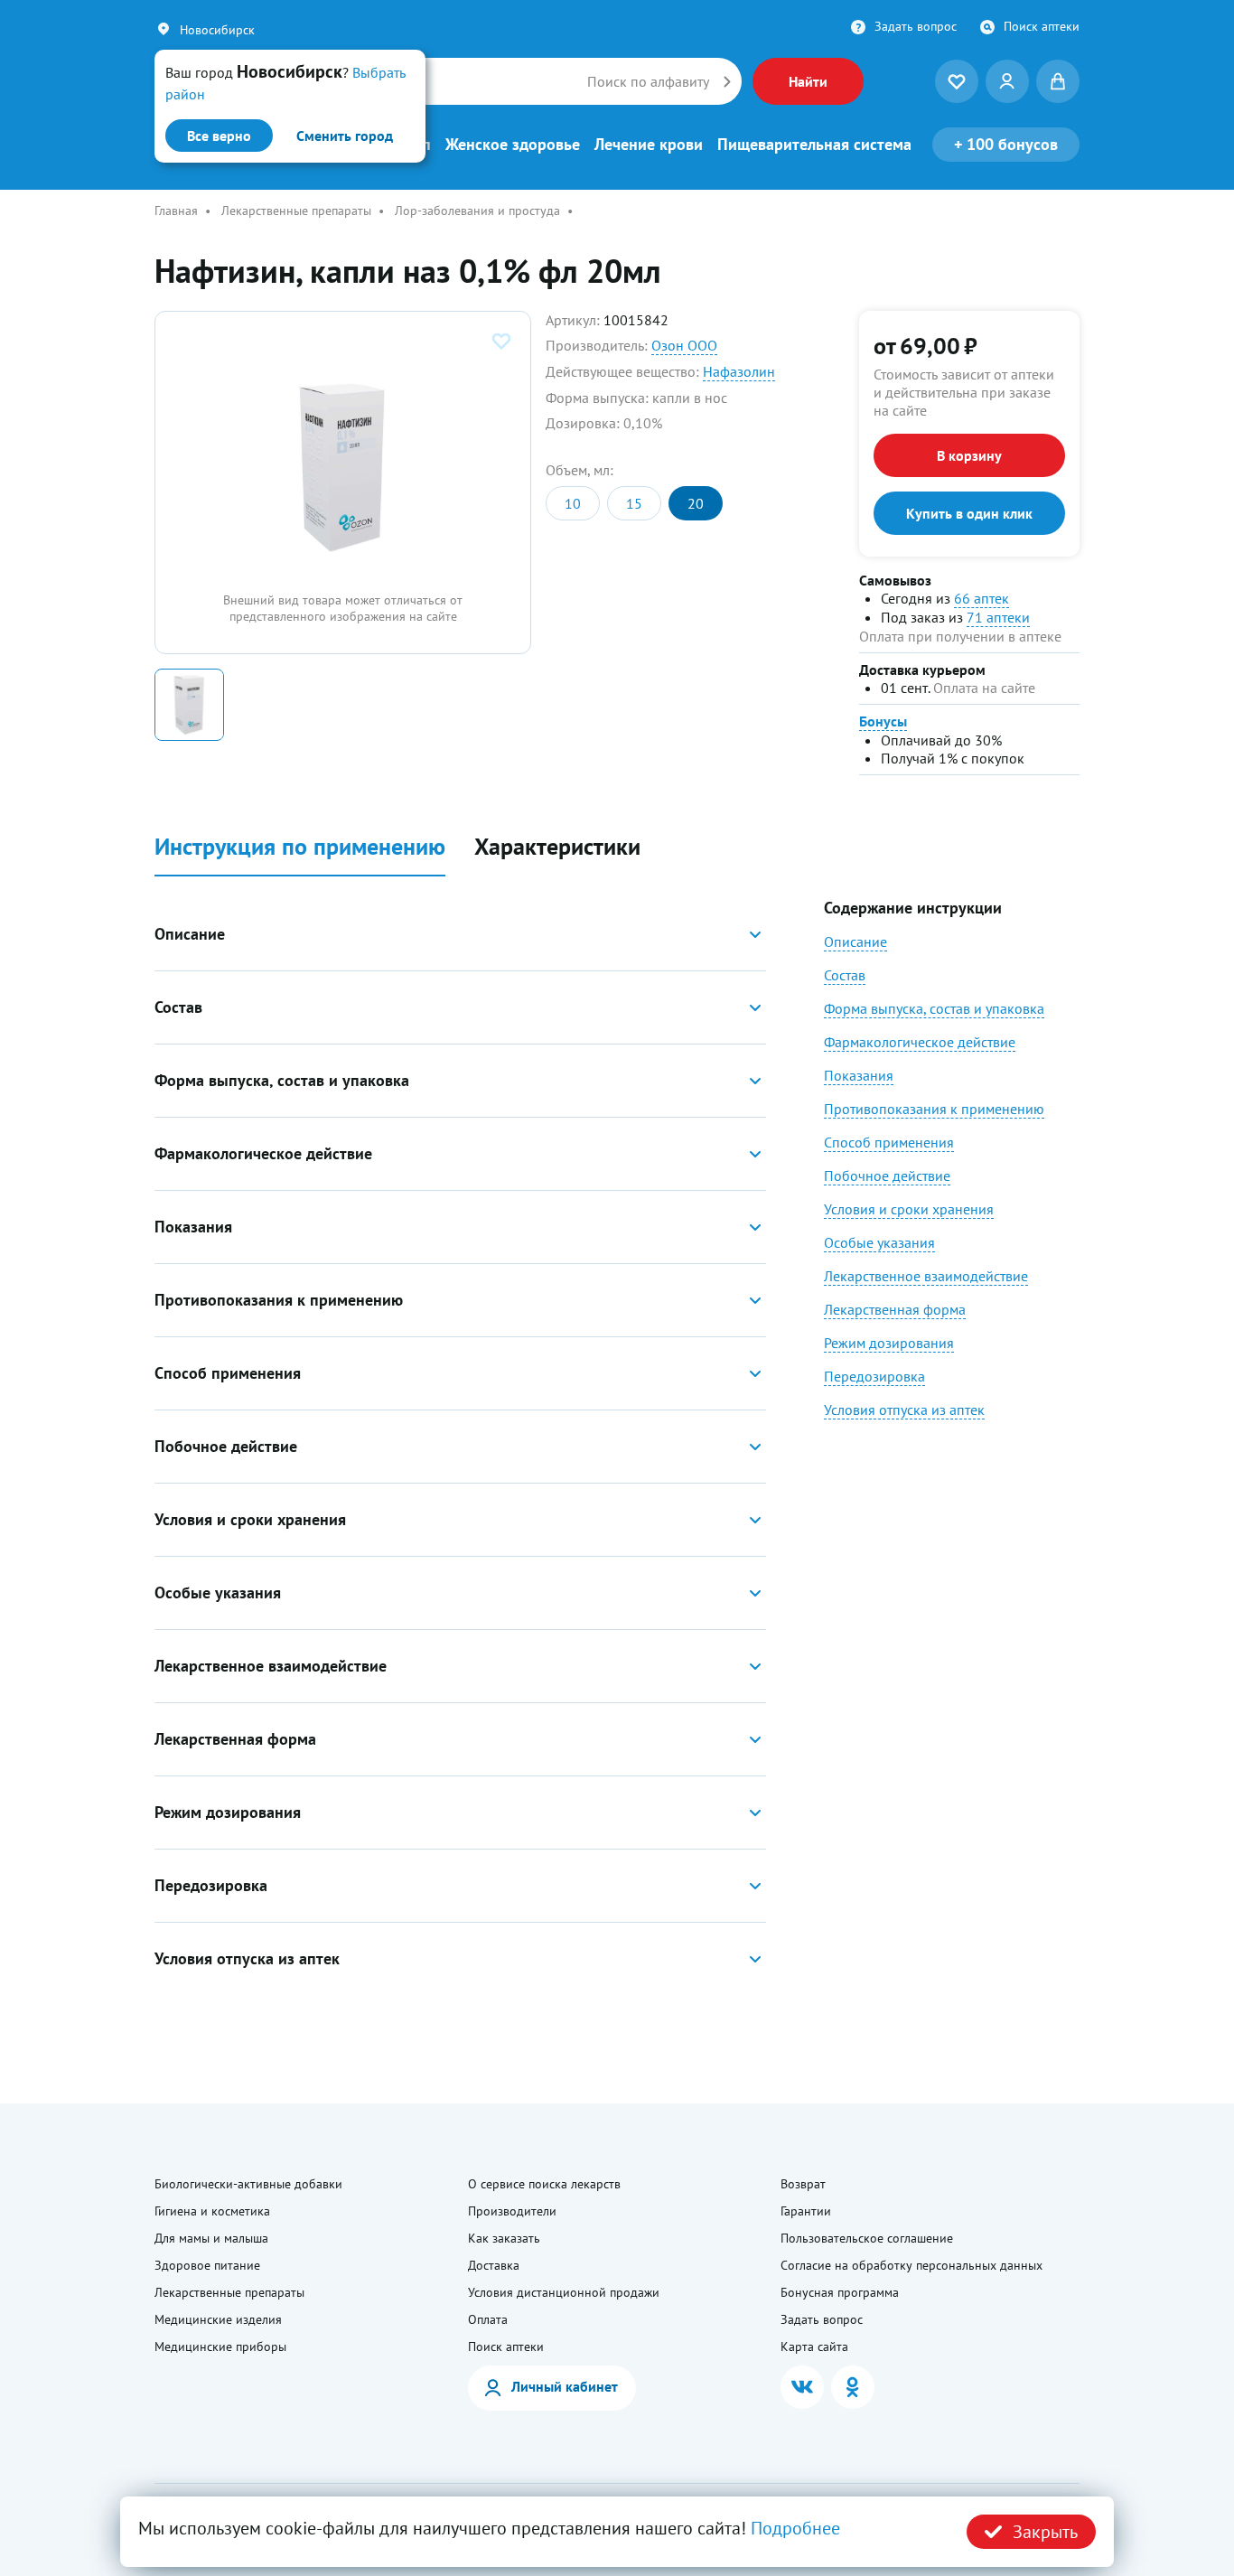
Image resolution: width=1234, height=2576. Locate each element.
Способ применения (889, 1142)
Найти (808, 81)
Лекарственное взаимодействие (926, 1276)
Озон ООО (684, 345)
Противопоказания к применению (934, 1109)
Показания (859, 1075)
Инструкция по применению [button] (300, 847)
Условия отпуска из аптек (904, 1410)
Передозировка (874, 1376)
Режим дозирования (889, 1343)
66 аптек (982, 598)
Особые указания (879, 1242)
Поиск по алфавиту (648, 81)
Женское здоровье (513, 145)
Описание (855, 941)
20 (696, 503)
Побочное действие (887, 1176)
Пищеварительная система (814, 145)
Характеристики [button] (557, 847)
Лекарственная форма (895, 1309)
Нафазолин (739, 371)
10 (573, 503)
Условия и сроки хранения (909, 1209)
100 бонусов (1006, 144)
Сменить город (345, 136)
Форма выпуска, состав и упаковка (934, 1008)
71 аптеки (998, 617)
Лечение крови (649, 145)
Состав (845, 975)
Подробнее (795, 2528)
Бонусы (883, 721)
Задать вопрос (916, 26)
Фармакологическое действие (920, 1042)
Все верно (219, 136)
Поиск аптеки (1042, 26)
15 (634, 503)
